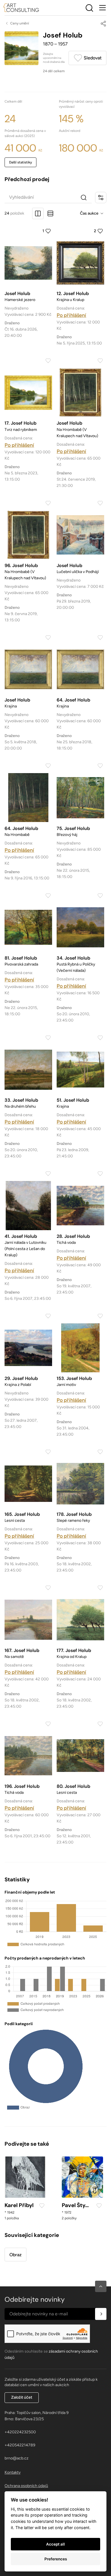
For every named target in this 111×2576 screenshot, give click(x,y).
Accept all (55, 2544)
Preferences (56, 2559)
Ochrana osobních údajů (26, 2486)
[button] (101, 2286)
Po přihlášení (71, 315)
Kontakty (13, 2472)
